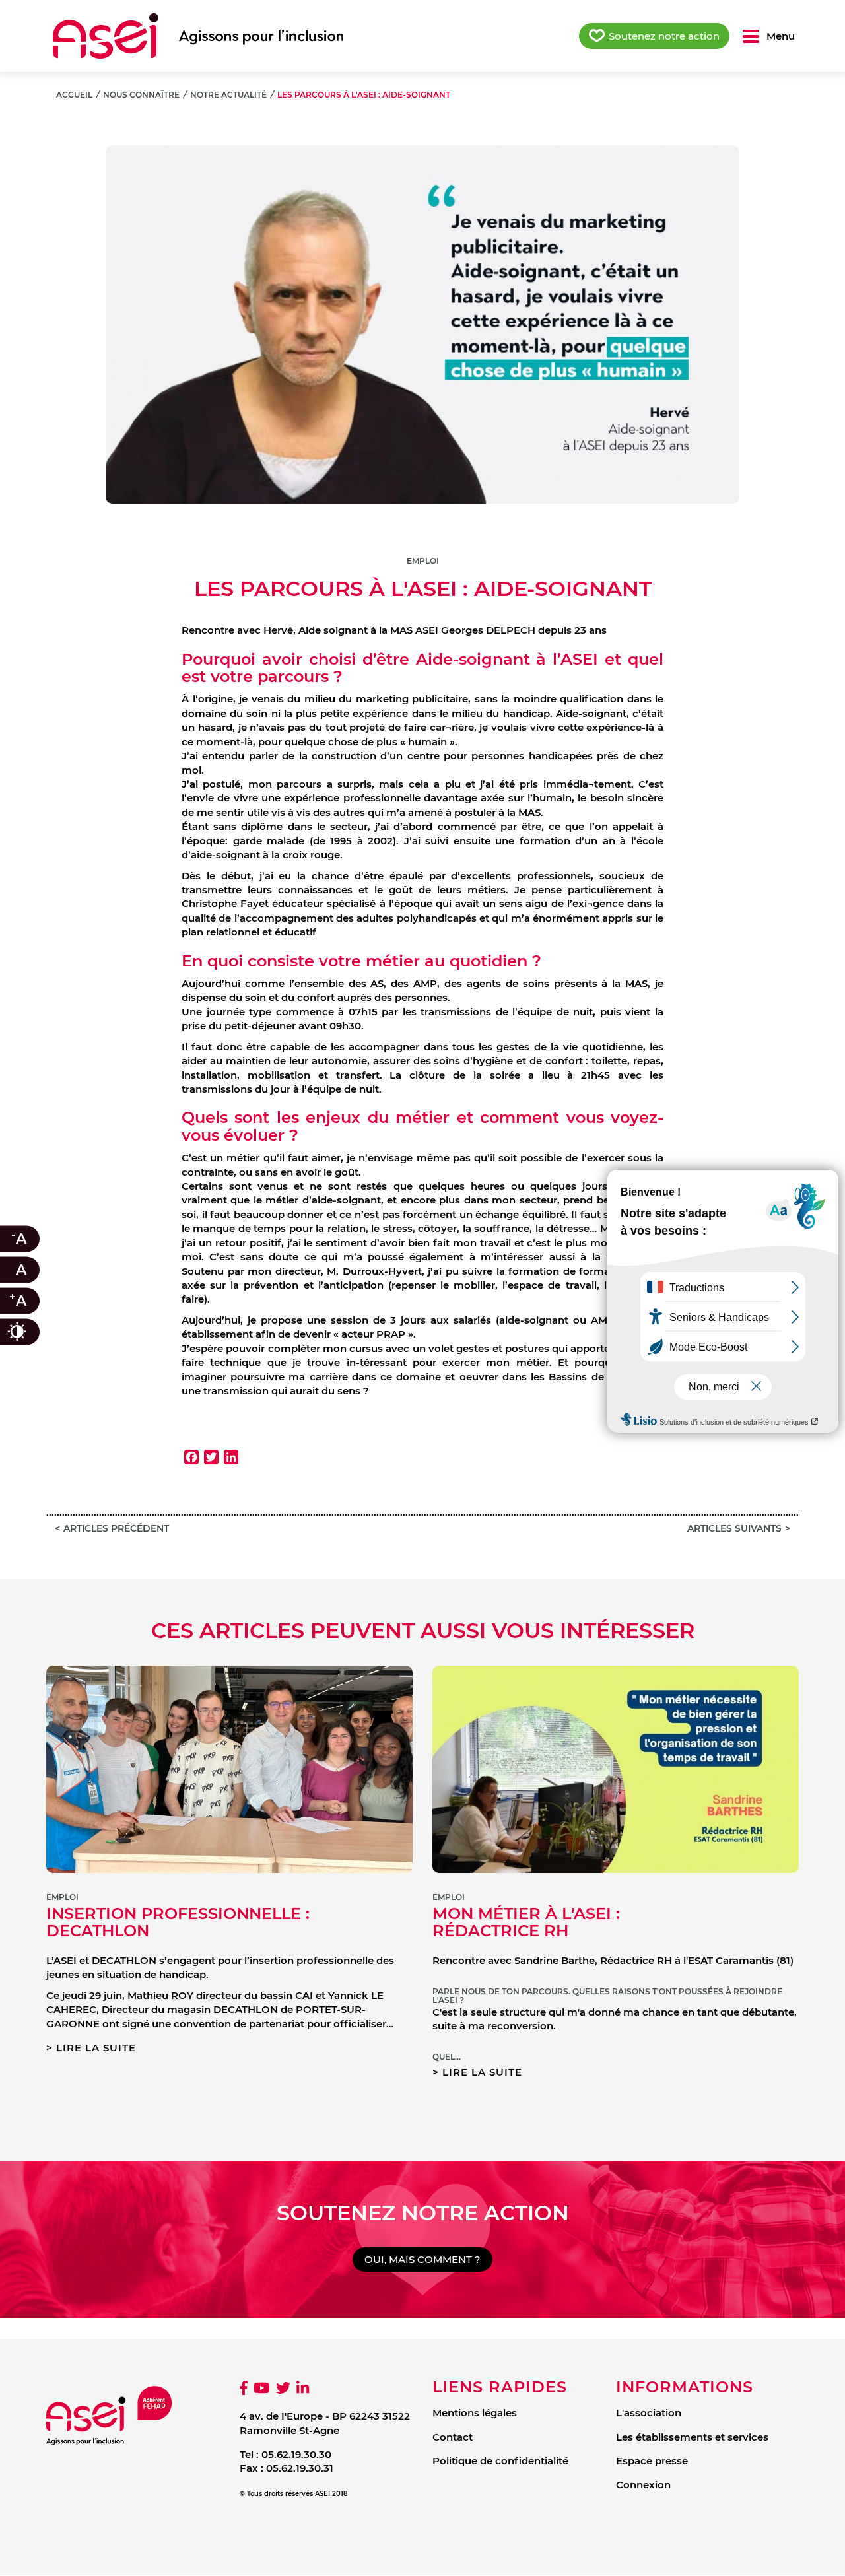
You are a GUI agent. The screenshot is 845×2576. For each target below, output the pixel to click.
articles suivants (734, 1528)
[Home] (198, 36)
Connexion (643, 2485)
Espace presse (652, 2461)
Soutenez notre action (664, 36)
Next (779, 311)
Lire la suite (96, 2048)
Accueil (74, 95)
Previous (66, 311)
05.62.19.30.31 (300, 2468)
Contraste (30, 1332)
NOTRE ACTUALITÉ (228, 95)
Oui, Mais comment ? (422, 2259)
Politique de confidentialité (500, 2461)
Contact (453, 2437)
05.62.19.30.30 (296, 2454)
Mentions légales (475, 2413)
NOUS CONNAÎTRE (141, 95)
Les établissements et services (692, 2437)
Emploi (423, 561)
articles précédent (116, 1528)
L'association (649, 2413)
